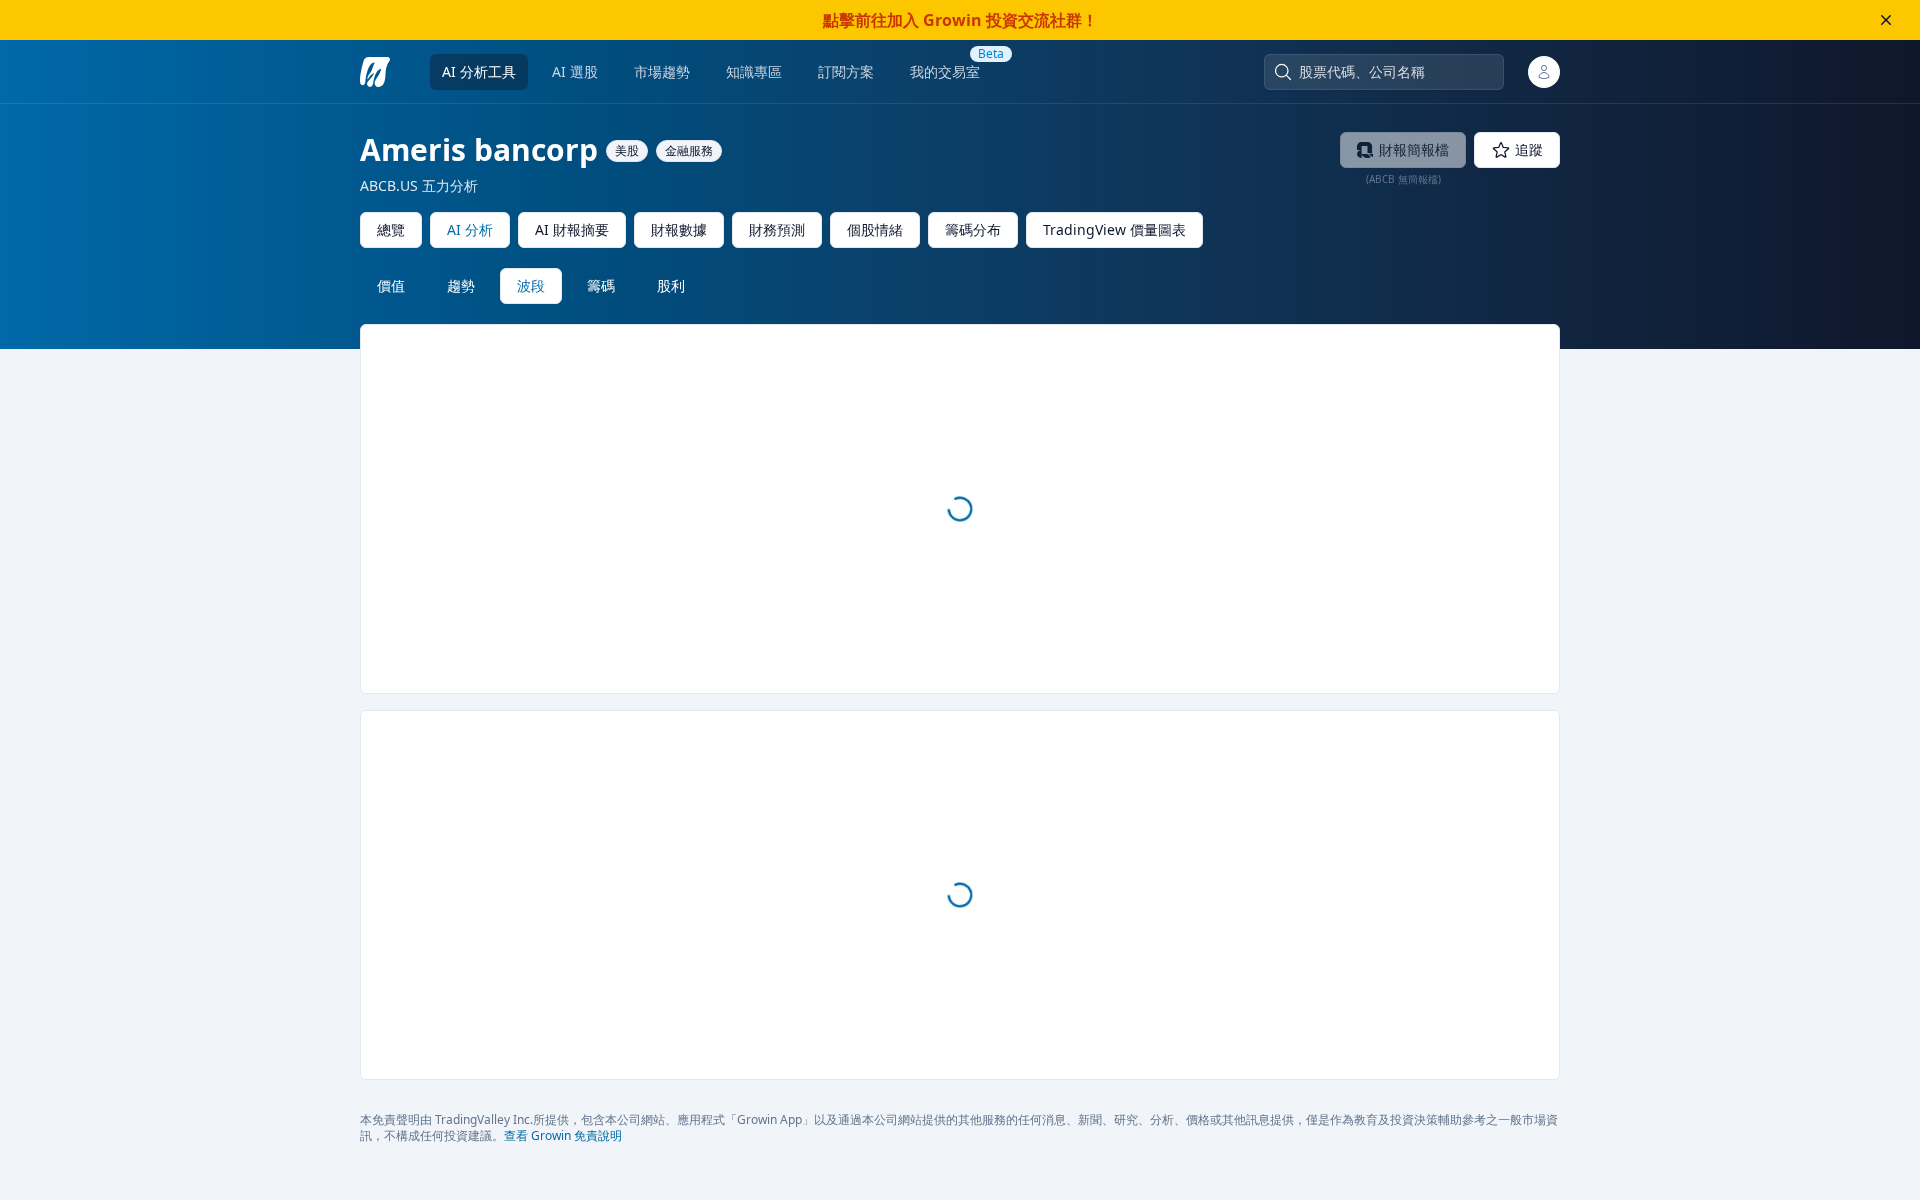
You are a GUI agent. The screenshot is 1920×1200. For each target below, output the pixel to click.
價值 (391, 285)
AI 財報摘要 (572, 229)
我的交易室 (945, 71)
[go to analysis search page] (375, 72)
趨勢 (461, 285)
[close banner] (1886, 20)
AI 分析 (470, 229)
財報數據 (679, 229)
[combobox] (1394, 72)
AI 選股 (575, 71)
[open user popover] (1544, 72)
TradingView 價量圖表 (1114, 229)
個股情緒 (875, 229)
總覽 (391, 229)
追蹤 (1529, 149)
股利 (671, 285)
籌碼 (601, 285)
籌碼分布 (973, 229)
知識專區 (754, 71)
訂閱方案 (846, 71)
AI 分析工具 (479, 71)
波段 (531, 285)
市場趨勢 (662, 71)
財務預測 (777, 229)
